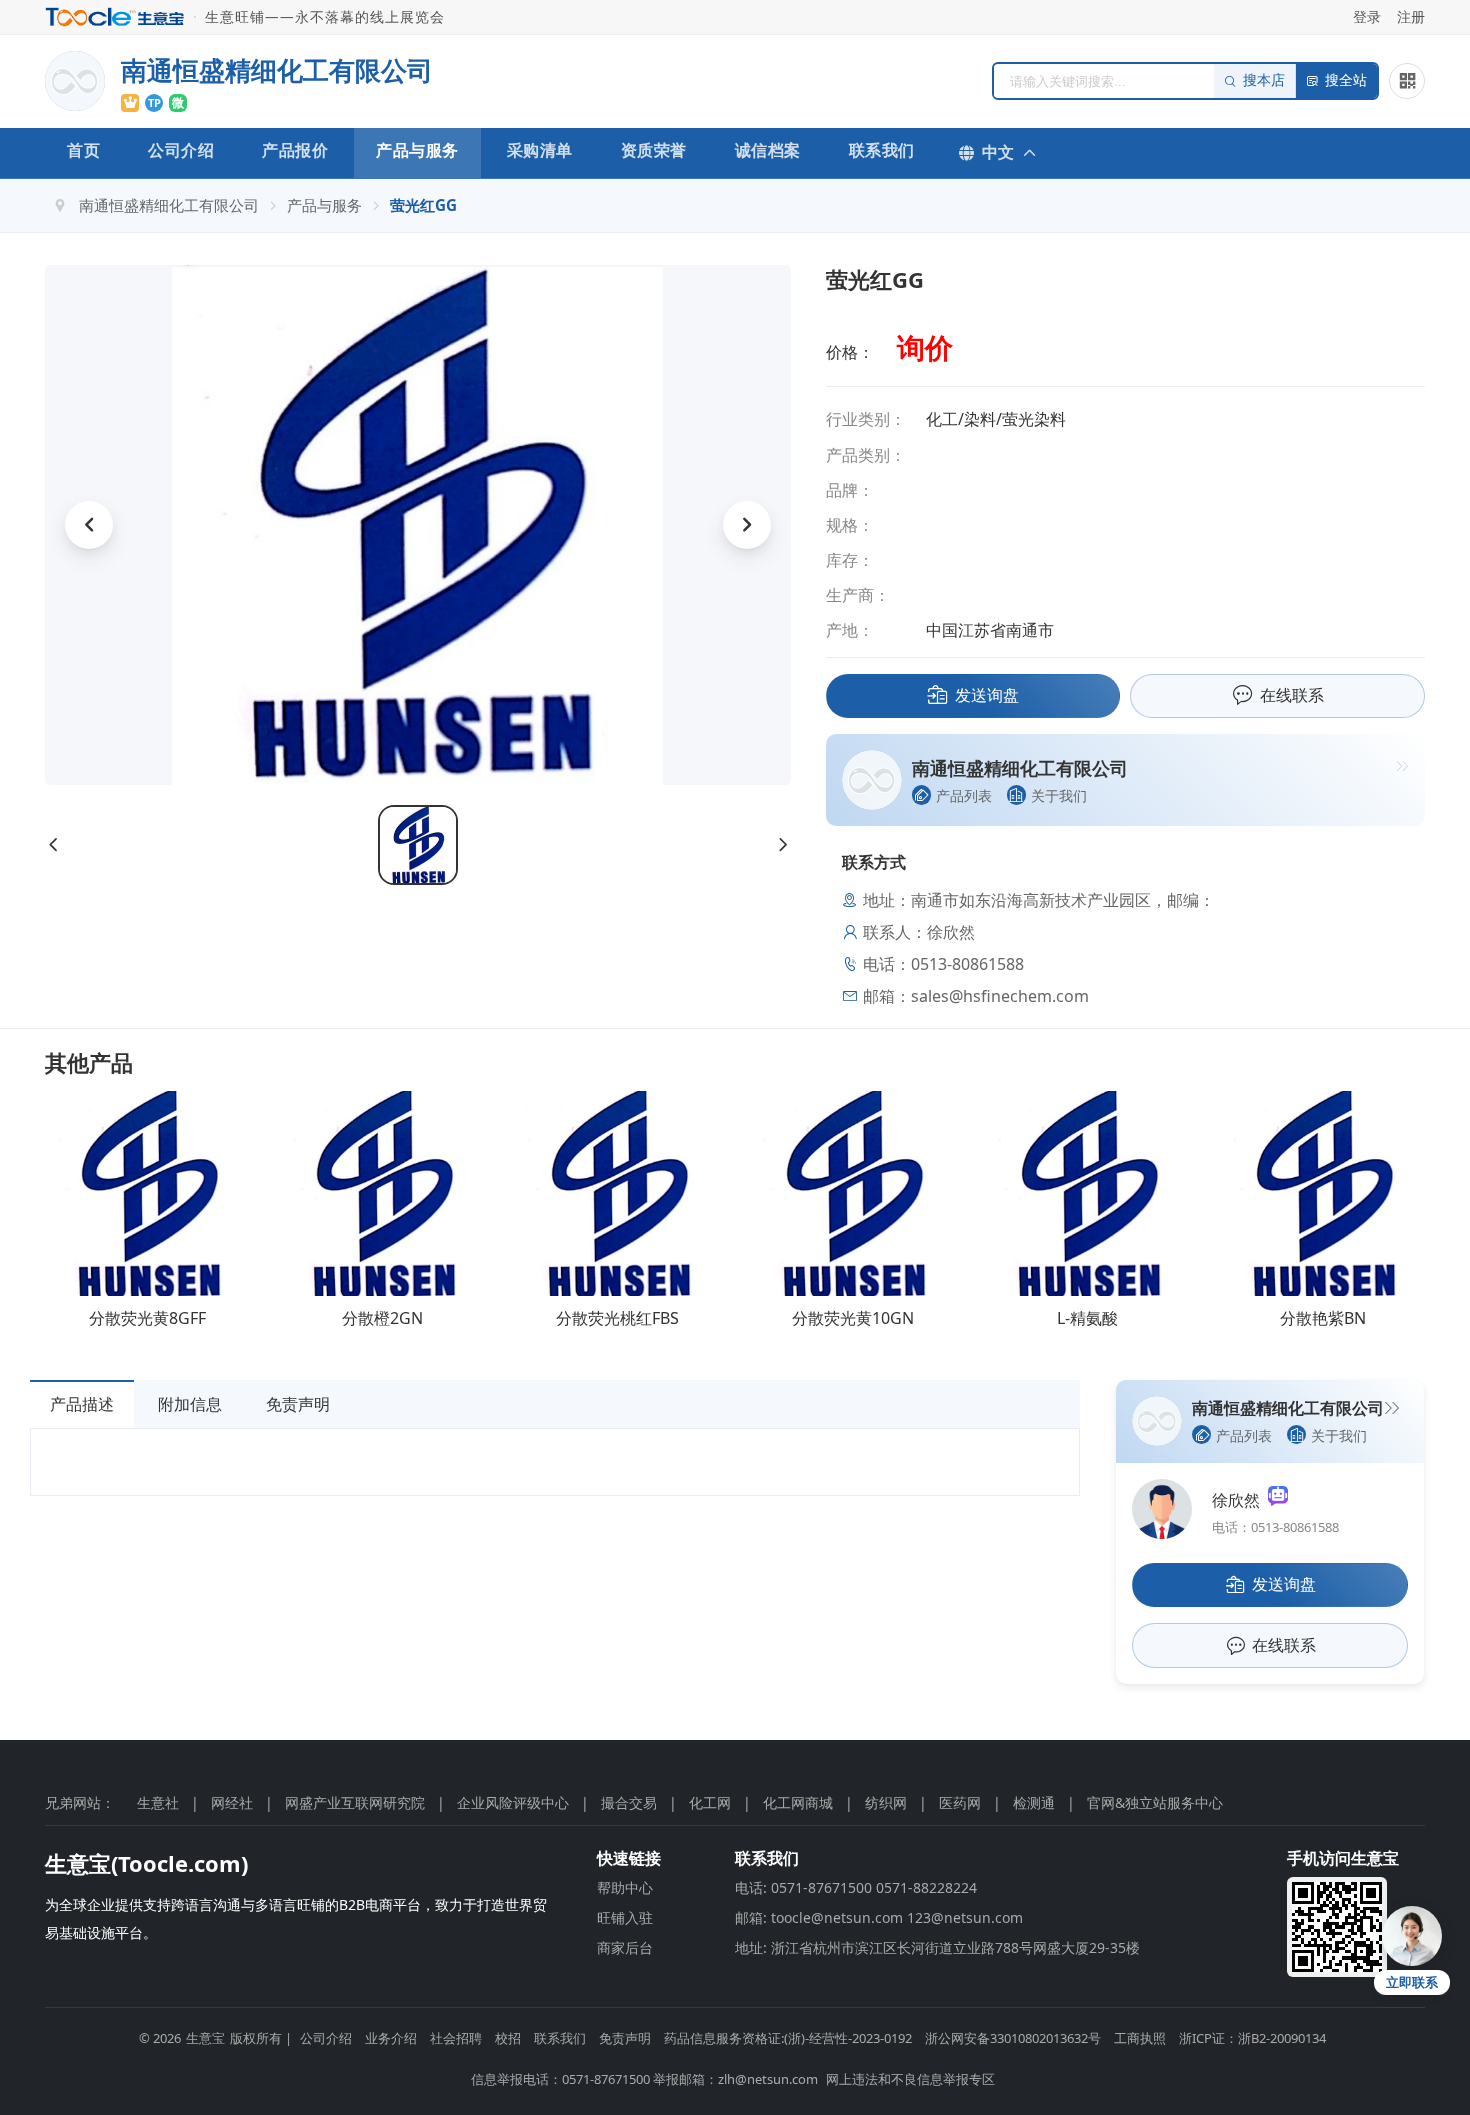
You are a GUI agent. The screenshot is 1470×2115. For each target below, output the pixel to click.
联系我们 (882, 150)
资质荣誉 (654, 150)
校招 (508, 2038)
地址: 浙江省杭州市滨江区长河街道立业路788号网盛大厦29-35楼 (937, 1947)
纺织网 (886, 1802)
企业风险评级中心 (513, 1802)
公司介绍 (181, 150)
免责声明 (298, 1404)
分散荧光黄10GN (853, 1318)
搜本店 (1264, 80)
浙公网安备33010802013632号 (1013, 2038)
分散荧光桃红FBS (617, 1318)
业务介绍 (391, 2038)
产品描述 (82, 1404)
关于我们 (1059, 795)
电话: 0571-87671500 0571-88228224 (856, 1887)
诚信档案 (768, 150)
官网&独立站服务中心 (1155, 1802)
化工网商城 (798, 1802)
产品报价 (295, 150)
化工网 (710, 1802)
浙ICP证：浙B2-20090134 (1252, 2038)
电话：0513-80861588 (1275, 1527)
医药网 (960, 1802)
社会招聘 (456, 2038)
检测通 (1034, 1802)
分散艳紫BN (1323, 1318)
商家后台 (625, 1947)
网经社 (232, 1802)
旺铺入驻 (625, 1917)
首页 (83, 150)
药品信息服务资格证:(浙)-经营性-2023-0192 (788, 2038)
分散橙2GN (382, 1318)
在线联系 (1292, 695)
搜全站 (1346, 80)
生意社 (158, 1802)
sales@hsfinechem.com (1000, 996)
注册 (1411, 16)
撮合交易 (629, 1802)
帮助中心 (625, 1887)
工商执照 (1140, 2038)
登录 (1367, 16)
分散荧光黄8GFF (147, 1318)
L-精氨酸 (1087, 1318)
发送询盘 (987, 695)
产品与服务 (417, 150)
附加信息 (190, 1404)
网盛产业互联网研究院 (355, 1802)
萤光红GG (423, 205)
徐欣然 (1240, 1500)
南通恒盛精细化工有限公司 (169, 205)
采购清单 (540, 150)
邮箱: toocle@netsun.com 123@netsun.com (879, 1917)
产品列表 (964, 795)
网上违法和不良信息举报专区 (910, 2079)
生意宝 (205, 2038)
